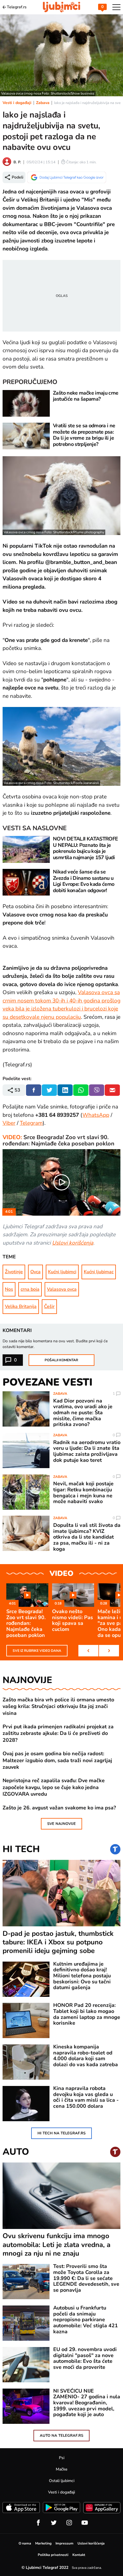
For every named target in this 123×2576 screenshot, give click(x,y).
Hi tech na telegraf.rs (61, 2133)
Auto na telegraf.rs (61, 2436)
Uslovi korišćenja (73, 1243)
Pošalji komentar (61, 1360)
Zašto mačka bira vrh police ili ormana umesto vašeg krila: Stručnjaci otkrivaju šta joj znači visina (58, 1707)
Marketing (43, 2543)
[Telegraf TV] (85, 2523)
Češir (49, 1306)
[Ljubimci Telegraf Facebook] (38, 2523)
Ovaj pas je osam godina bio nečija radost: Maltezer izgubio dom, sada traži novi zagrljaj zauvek (57, 1760)
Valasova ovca (62, 1289)
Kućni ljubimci (62, 1272)
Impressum (65, 2543)
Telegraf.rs (17, 7)
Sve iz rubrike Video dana (37, 1651)
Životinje (14, 1272)
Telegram (31, 1123)
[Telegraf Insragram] (69, 2523)
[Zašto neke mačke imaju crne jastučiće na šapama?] (26, 403)
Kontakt (79, 2555)
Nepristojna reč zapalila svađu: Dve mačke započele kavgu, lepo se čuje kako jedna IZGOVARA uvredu (54, 1787)
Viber (9, 1123)
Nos (9, 1289)
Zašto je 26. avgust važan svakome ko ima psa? (59, 1808)
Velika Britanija (21, 1306)
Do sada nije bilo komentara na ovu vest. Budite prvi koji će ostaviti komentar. (55, 1344)
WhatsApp (96, 1115)
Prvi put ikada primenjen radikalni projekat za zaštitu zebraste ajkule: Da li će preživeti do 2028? (58, 1733)
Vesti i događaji (17, 103)
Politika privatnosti (53, 2555)
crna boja (30, 1289)
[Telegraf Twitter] (54, 2523)
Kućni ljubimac (99, 1272)
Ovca (35, 1272)
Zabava (43, 103)
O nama (25, 2543)
